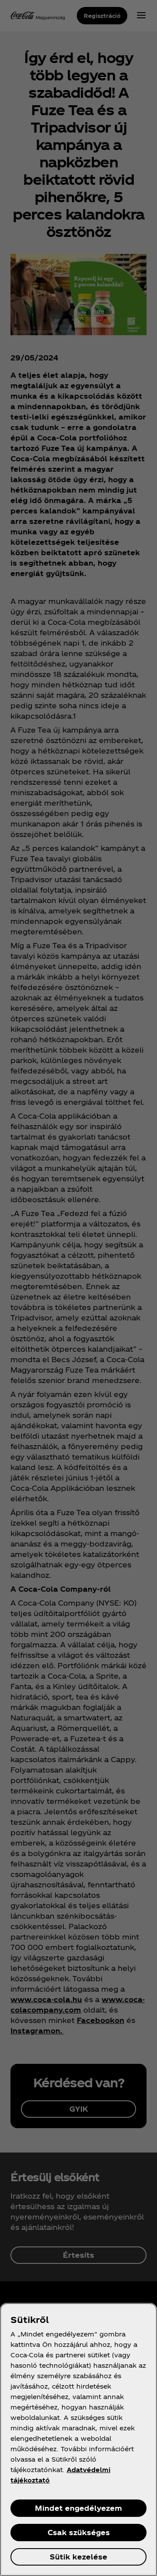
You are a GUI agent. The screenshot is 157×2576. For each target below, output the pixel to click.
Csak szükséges (79, 2532)
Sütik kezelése (78, 2557)
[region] (78, 2439)
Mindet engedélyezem (78, 2508)
